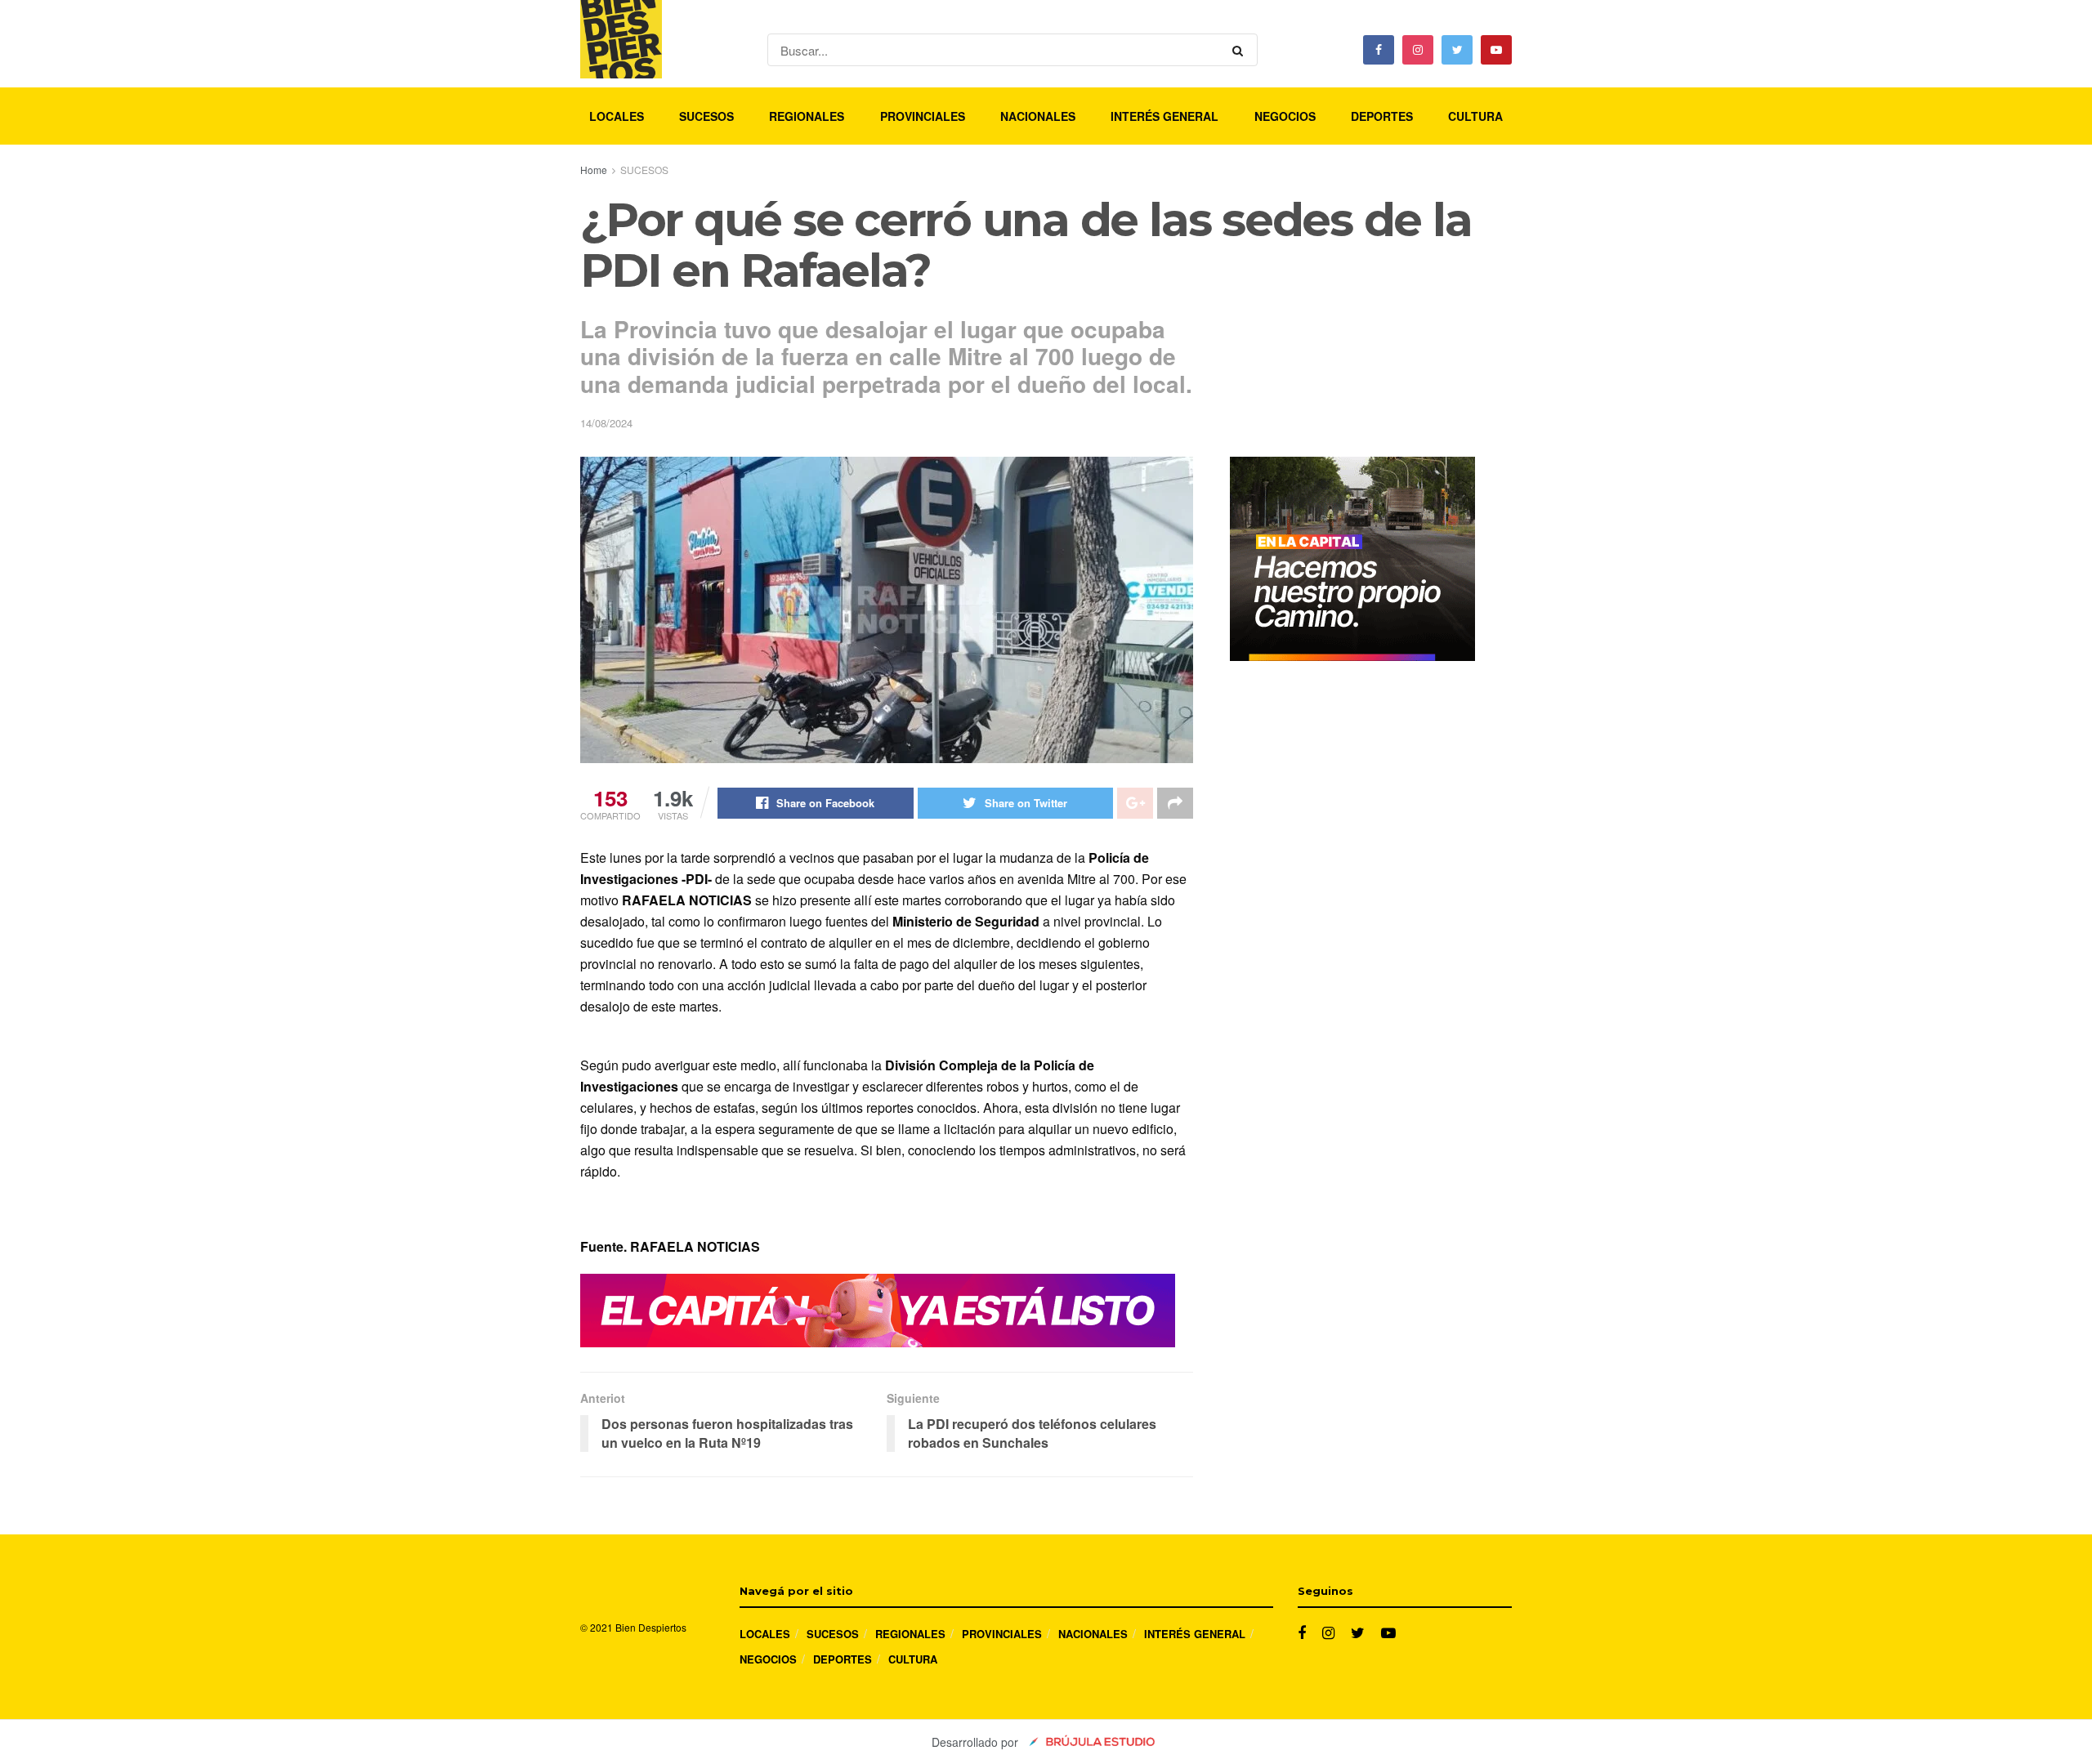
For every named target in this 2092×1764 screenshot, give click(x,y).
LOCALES (617, 116)
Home (594, 170)
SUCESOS (706, 116)
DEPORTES (1382, 116)
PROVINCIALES (923, 116)
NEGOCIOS (1285, 116)
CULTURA (1475, 116)
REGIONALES (807, 116)
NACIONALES (1038, 116)
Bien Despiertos (651, 1627)
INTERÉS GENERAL (1164, 116)
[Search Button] (1241, 50)
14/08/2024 (606, 423)
